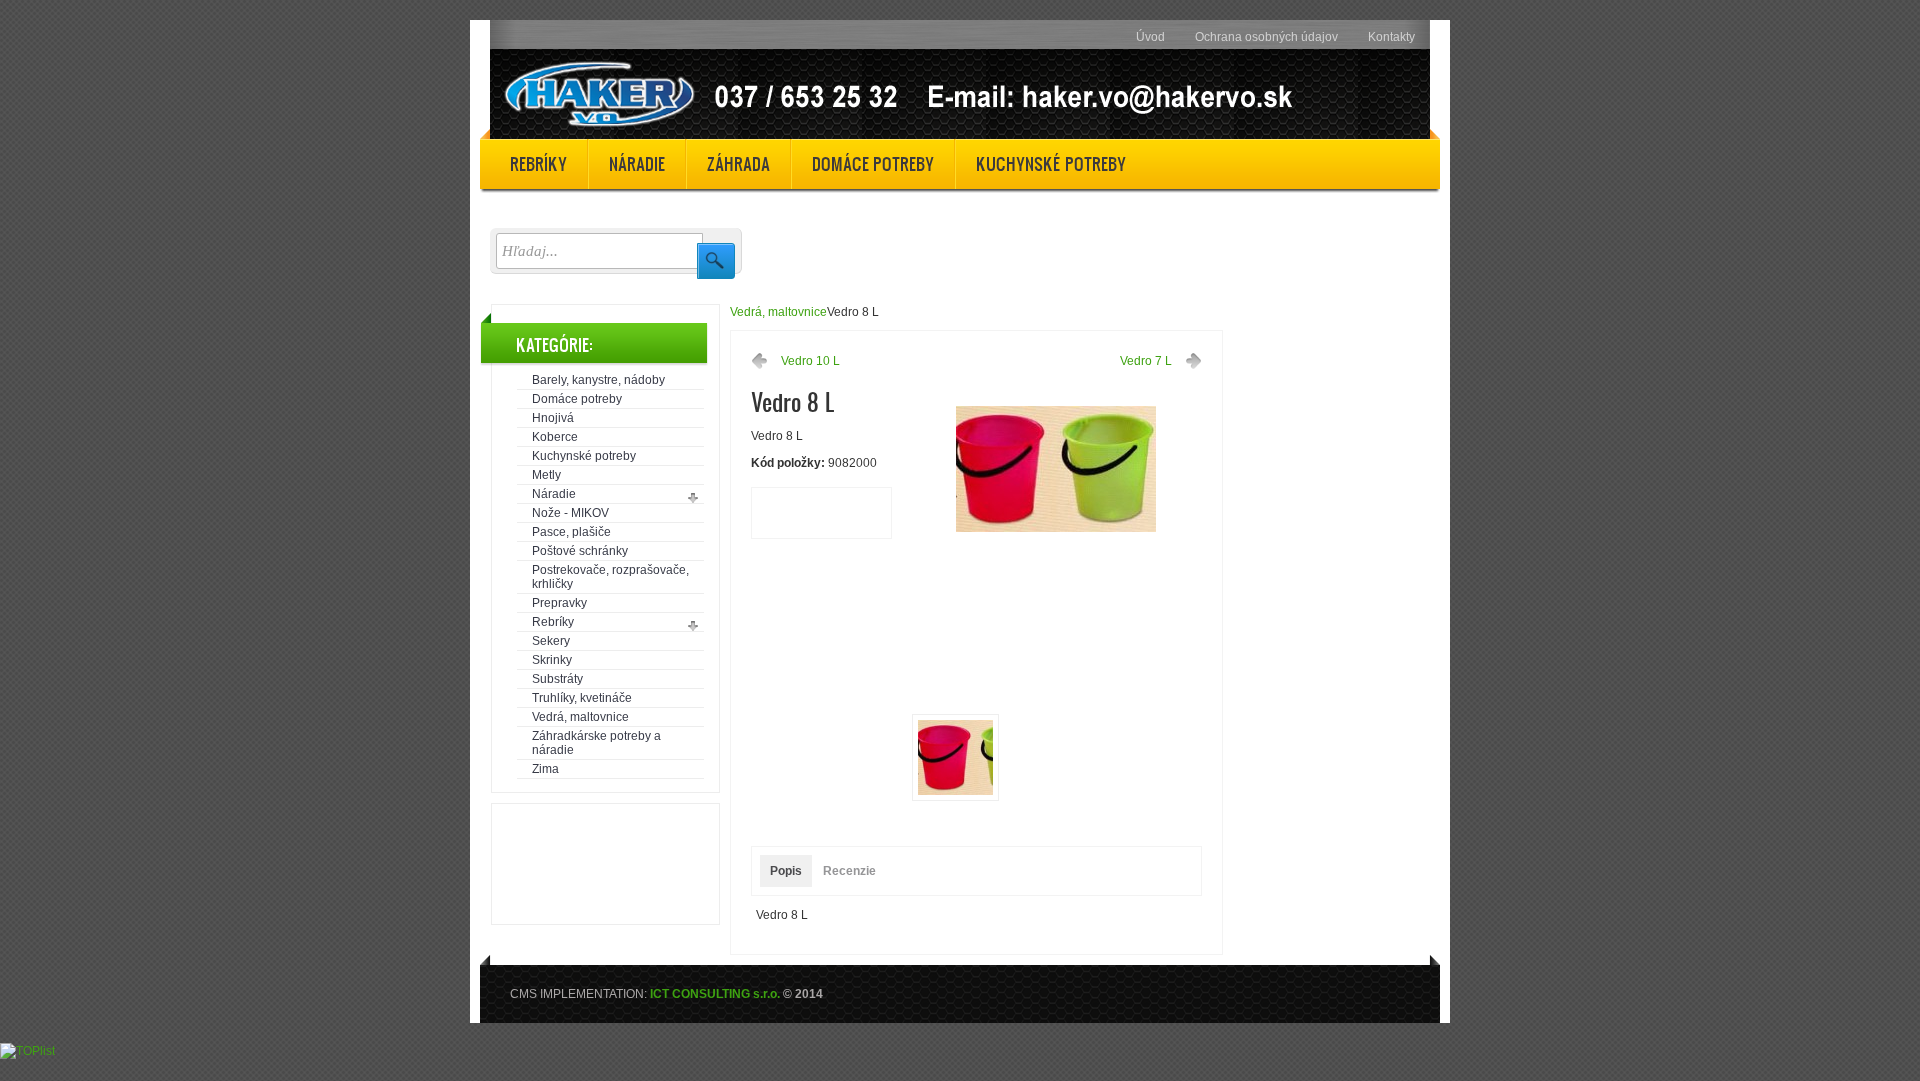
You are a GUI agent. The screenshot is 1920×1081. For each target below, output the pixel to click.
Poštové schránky (580, 551)
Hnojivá (553, 418)
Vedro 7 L (1146, 361)
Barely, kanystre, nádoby (598, 380)
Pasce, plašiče (571, 532)
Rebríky (553, 622)
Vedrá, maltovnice (580, 717)
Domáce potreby (577, 399)
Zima (545, 769)
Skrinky (552, 660)
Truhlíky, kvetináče (582, 698)
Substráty (557, 679)
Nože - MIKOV (570, 513)
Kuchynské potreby (584, 456)
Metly (546, 475)
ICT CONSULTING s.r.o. (715, 994)
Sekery (551, 641)
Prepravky (559, 603)
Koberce (555, 437)
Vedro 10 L (810, 361)
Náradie (554, 494)
